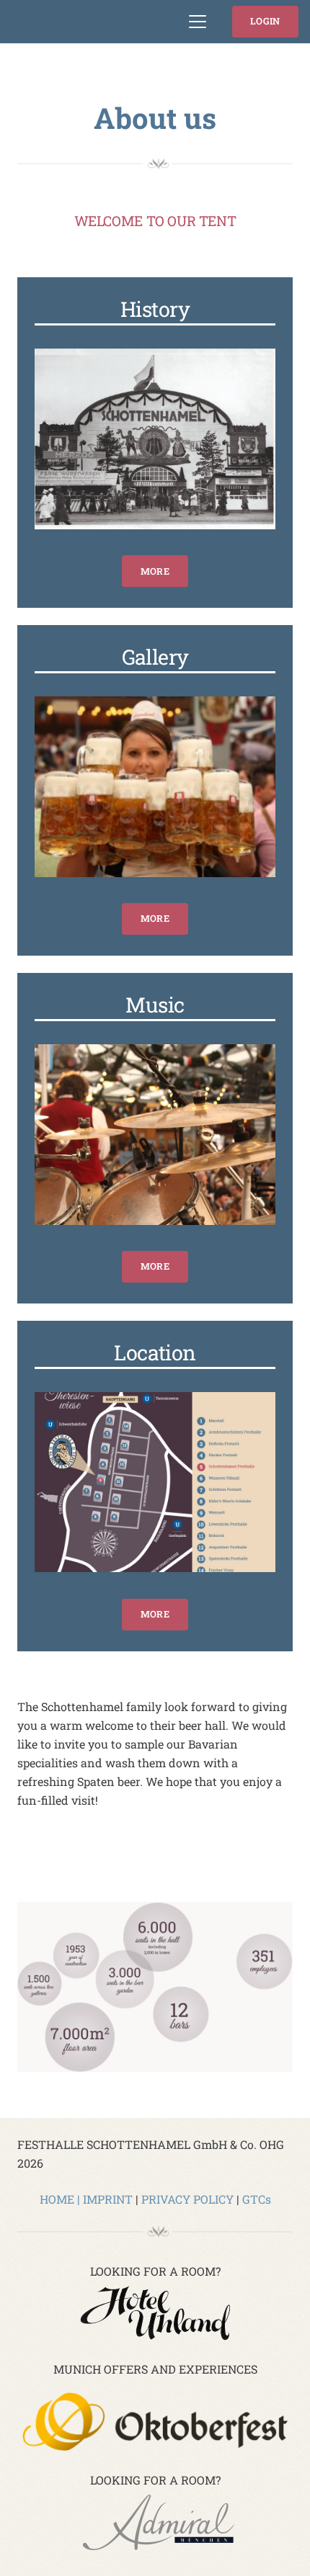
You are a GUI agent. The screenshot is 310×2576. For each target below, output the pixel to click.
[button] (198, 22)
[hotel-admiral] (155, 2524)
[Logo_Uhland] (155, 2314)
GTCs (257, 2199)
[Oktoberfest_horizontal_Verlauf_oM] (155, 2422)
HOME (57, 2199)
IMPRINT (108, 2199)
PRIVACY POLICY (187, 2199)
